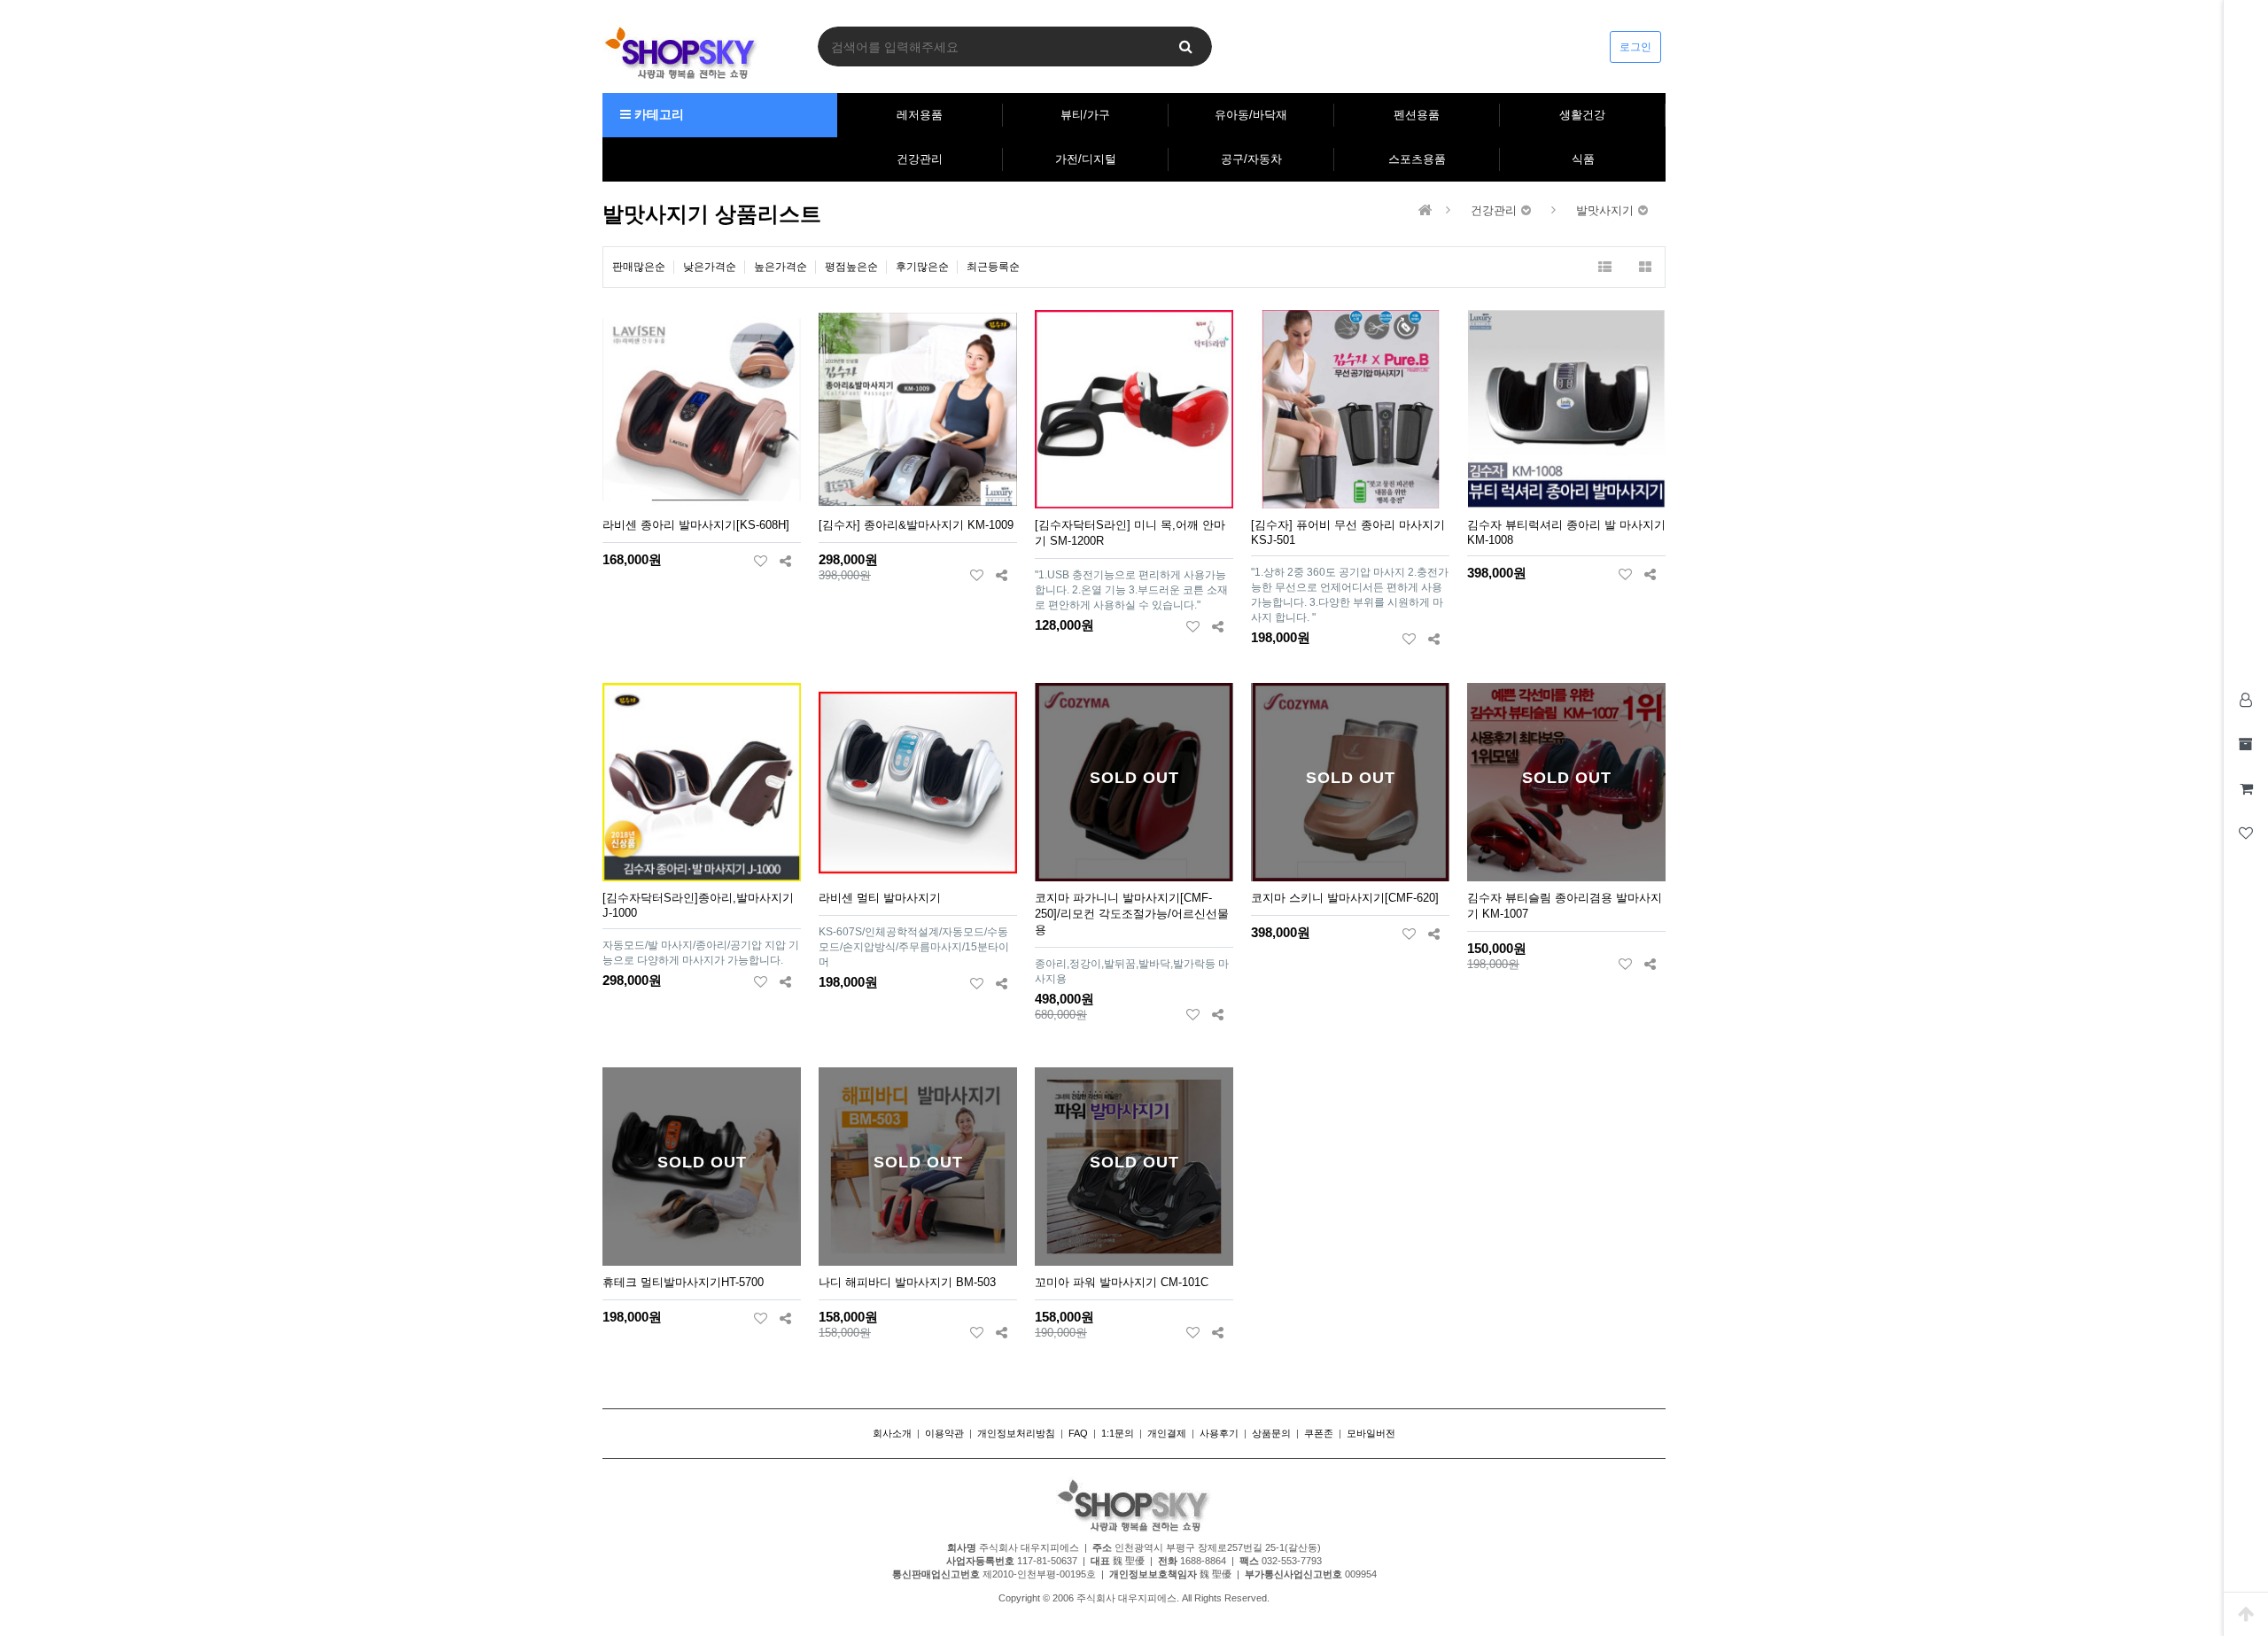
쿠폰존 (1319, 1433)
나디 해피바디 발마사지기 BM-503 (907, 1282)
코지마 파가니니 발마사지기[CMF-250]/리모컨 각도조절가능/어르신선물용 (1132, 914)
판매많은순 (639, 267)
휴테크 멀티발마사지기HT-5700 (683, 1282)
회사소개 (892, 1433)
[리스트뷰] (1605, 267)
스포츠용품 (1417, 159)
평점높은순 (851, 267)
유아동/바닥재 (1251, 115)
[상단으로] (2246, 1614)
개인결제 (1167, 1433)
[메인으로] (1425, 210)
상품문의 (1271, 1433)
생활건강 (1582, 115)
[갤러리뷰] (1645, 267)
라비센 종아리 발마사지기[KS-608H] (696, 525)
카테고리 (657, 114)
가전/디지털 (1086, 159)
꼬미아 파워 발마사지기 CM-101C (1122, 1282)
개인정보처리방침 (1016, 1433)
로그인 (1635, 47)
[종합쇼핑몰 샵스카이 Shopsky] (681, 52)
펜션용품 (1417, 115)
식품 (1583, 159)
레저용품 (920, 115)
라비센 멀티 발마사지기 (880, 898)
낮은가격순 (710, 267)
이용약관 (944, 1433)
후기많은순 (922, 267)
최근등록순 (993, 267)
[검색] (1185, 47)
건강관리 (920, 159)
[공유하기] (785, 561)
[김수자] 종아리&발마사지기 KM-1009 (916, 525)
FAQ (1078, 1433)
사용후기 (1219, 1433)
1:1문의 (1118, 1433)
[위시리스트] (761, 561)
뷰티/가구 (1085, 115)
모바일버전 (1371, 1433)
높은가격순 (781, 267)
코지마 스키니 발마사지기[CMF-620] (1345, 898)
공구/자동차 (1251, 159)
